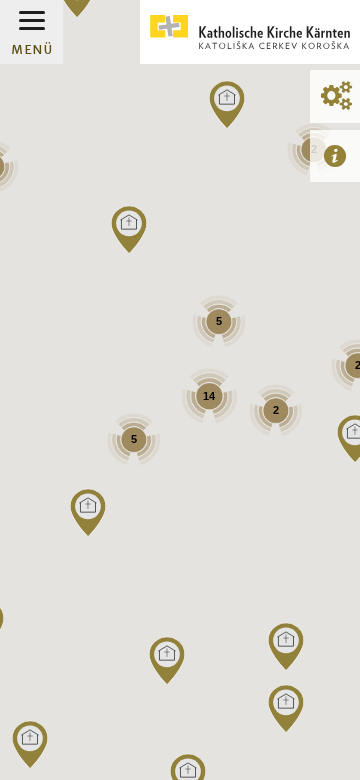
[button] (286, 709)
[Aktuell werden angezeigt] (335, 155)
